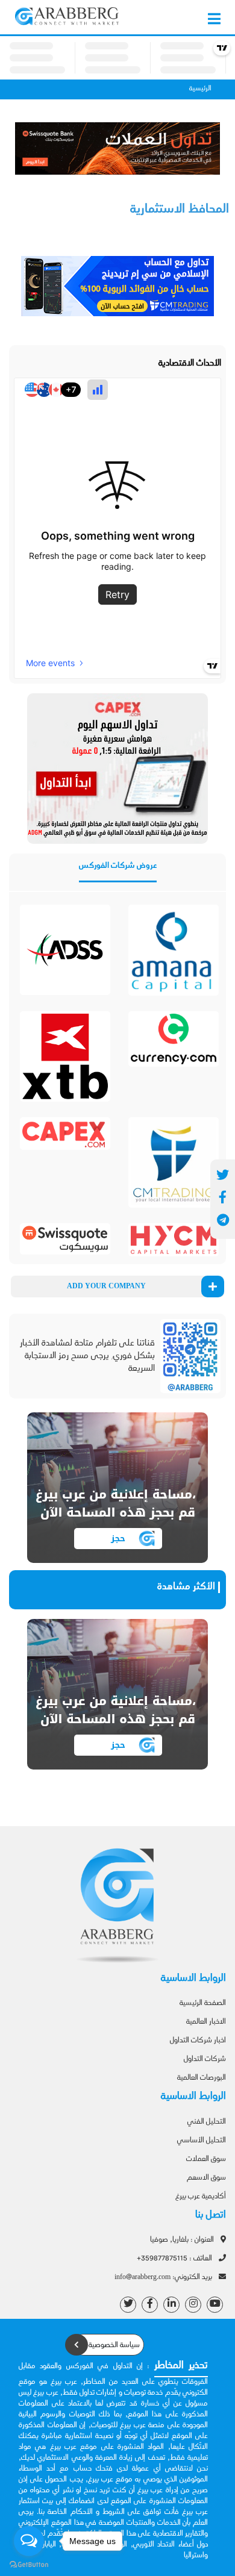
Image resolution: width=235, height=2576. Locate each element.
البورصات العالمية (202, 2078)
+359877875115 (175, 2259)
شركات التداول (205, 2059)
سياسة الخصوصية (113, 2345)
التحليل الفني (207, 2122)
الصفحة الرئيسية (203, 2003)
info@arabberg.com (164, 2277)
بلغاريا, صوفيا (183, 2240)
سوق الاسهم (206, 2178)
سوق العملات (206, 2159)
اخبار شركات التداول (198, 2041)
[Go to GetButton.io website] (29, 2564)
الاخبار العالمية (206, 2022)
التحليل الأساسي (202, 2141)
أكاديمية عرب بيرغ (201, 2197)
